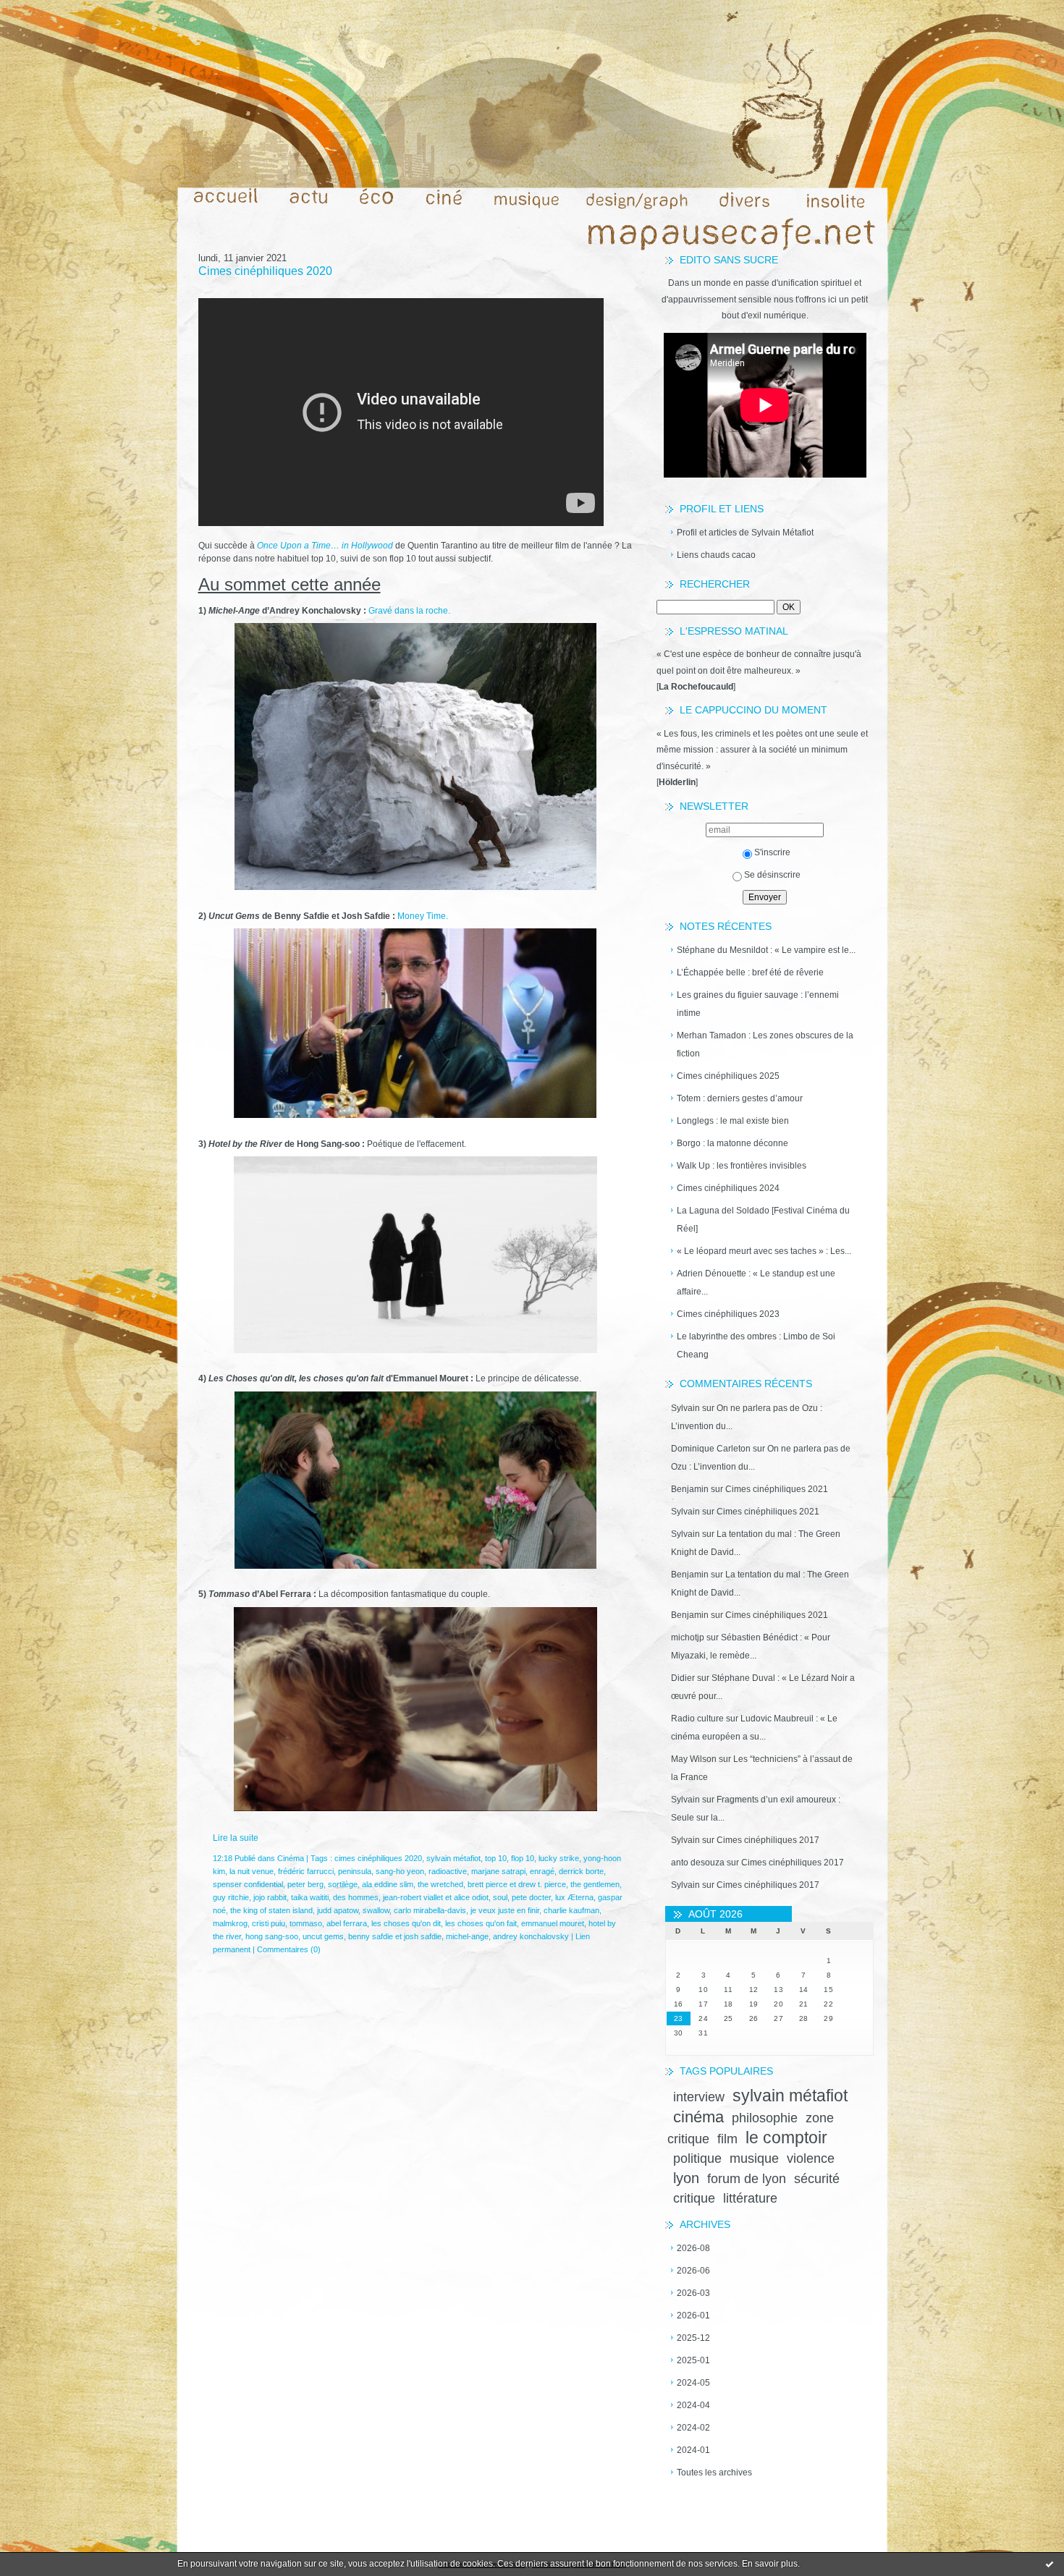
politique (697, 2158)
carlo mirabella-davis (430, 1910)
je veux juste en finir (505, 1910)
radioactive (448, 1871)
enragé (542, 1871)
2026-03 (693, 2293)
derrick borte (581, 1871)
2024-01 (693, 2450)
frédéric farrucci (306, 1871)
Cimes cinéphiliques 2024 (728, 1188)
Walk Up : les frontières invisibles (742, 1166)
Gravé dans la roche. (409, 611)
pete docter (531, 1897)
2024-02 (693, 2428)
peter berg (305, 1884)
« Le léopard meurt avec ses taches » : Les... (764, 1251)
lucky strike (559, 1858)
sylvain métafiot (790, 2096)
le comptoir (786, 2138)
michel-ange (467, 1936)
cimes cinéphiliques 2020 (378, 1858)
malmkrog (230, 1923)
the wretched (440, 1884)
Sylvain (685, 1408)
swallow (376, 1910)
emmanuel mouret (553, 1923)
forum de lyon (747, 2179)
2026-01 (693, 2316)
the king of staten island (271, 1910)
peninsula (355, 1871)
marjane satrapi (498, 1871)
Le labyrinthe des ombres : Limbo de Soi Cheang (756, 1346)
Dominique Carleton (711, 1449)
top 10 (496, 1858)
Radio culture (697, 1719)
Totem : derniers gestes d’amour (740, 1098)
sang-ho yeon (400, 1871)
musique (754, 2158)
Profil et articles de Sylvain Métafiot (745, 533)
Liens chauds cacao (716, 555)
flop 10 (523, 1858)
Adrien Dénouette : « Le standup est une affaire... (756, 1283)
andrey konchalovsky (531, 1936)
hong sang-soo (272, 1936)
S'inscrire (772, 852)
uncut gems (323, 1936)
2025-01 (693, 2360)
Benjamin (690, 1489)
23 (679, 2018)
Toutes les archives (714, 2473)
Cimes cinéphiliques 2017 (768, 1840)
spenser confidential (248, 1884)
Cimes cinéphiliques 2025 (728, 1076)
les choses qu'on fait (481, 1923)
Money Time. (423, 916)
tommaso (306, 1923)
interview (699, 2097)
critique (694, 2198)
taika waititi (310, 1897)
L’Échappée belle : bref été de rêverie (750, 973)
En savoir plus (770, 2564)
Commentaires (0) (289, 1949)
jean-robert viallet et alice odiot (436, 1897)
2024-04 (693, 2405)
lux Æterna (574, 1897)
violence (811, 2158)
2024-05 (693, 2383)
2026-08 (693, 2248)
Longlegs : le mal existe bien (733, 1121)
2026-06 (693, 2271)
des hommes (356, 1897)
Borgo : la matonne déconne (732, 1143)
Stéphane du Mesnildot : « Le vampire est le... (766, 950)
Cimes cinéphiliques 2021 (777, 1489)
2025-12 (693, 2338)
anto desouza (698, 1863)
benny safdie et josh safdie (395, 1936)
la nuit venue (252, 1871)
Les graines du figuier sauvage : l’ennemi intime (758, 1004)
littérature (750, 2198)
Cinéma (291, 1858)
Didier (683, 1678)
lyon (686, 2178)
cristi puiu (269, 1923)
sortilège (343, 1884)
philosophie (765, 2118)
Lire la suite (236, 1838)
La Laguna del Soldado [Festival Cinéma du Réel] (763, 1220)
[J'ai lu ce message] (1050, 2564)
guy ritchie (231, 1897)
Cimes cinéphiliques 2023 (728, 1314)
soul (500, 1897)
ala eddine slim (388, 1884)
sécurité (817, 2179)
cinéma (698, 2117)
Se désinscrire (772, 875)
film (727, 2139)
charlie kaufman (571, 1910)
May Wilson (694, 1759)
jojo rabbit (270, 1897)
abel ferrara (347, 1923)
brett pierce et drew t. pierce (517, 1884)
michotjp (688, 1637)
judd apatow (338, 1910)
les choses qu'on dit (406, 1923)
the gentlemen (595, 1884)
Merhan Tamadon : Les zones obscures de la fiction (765, 1045)
